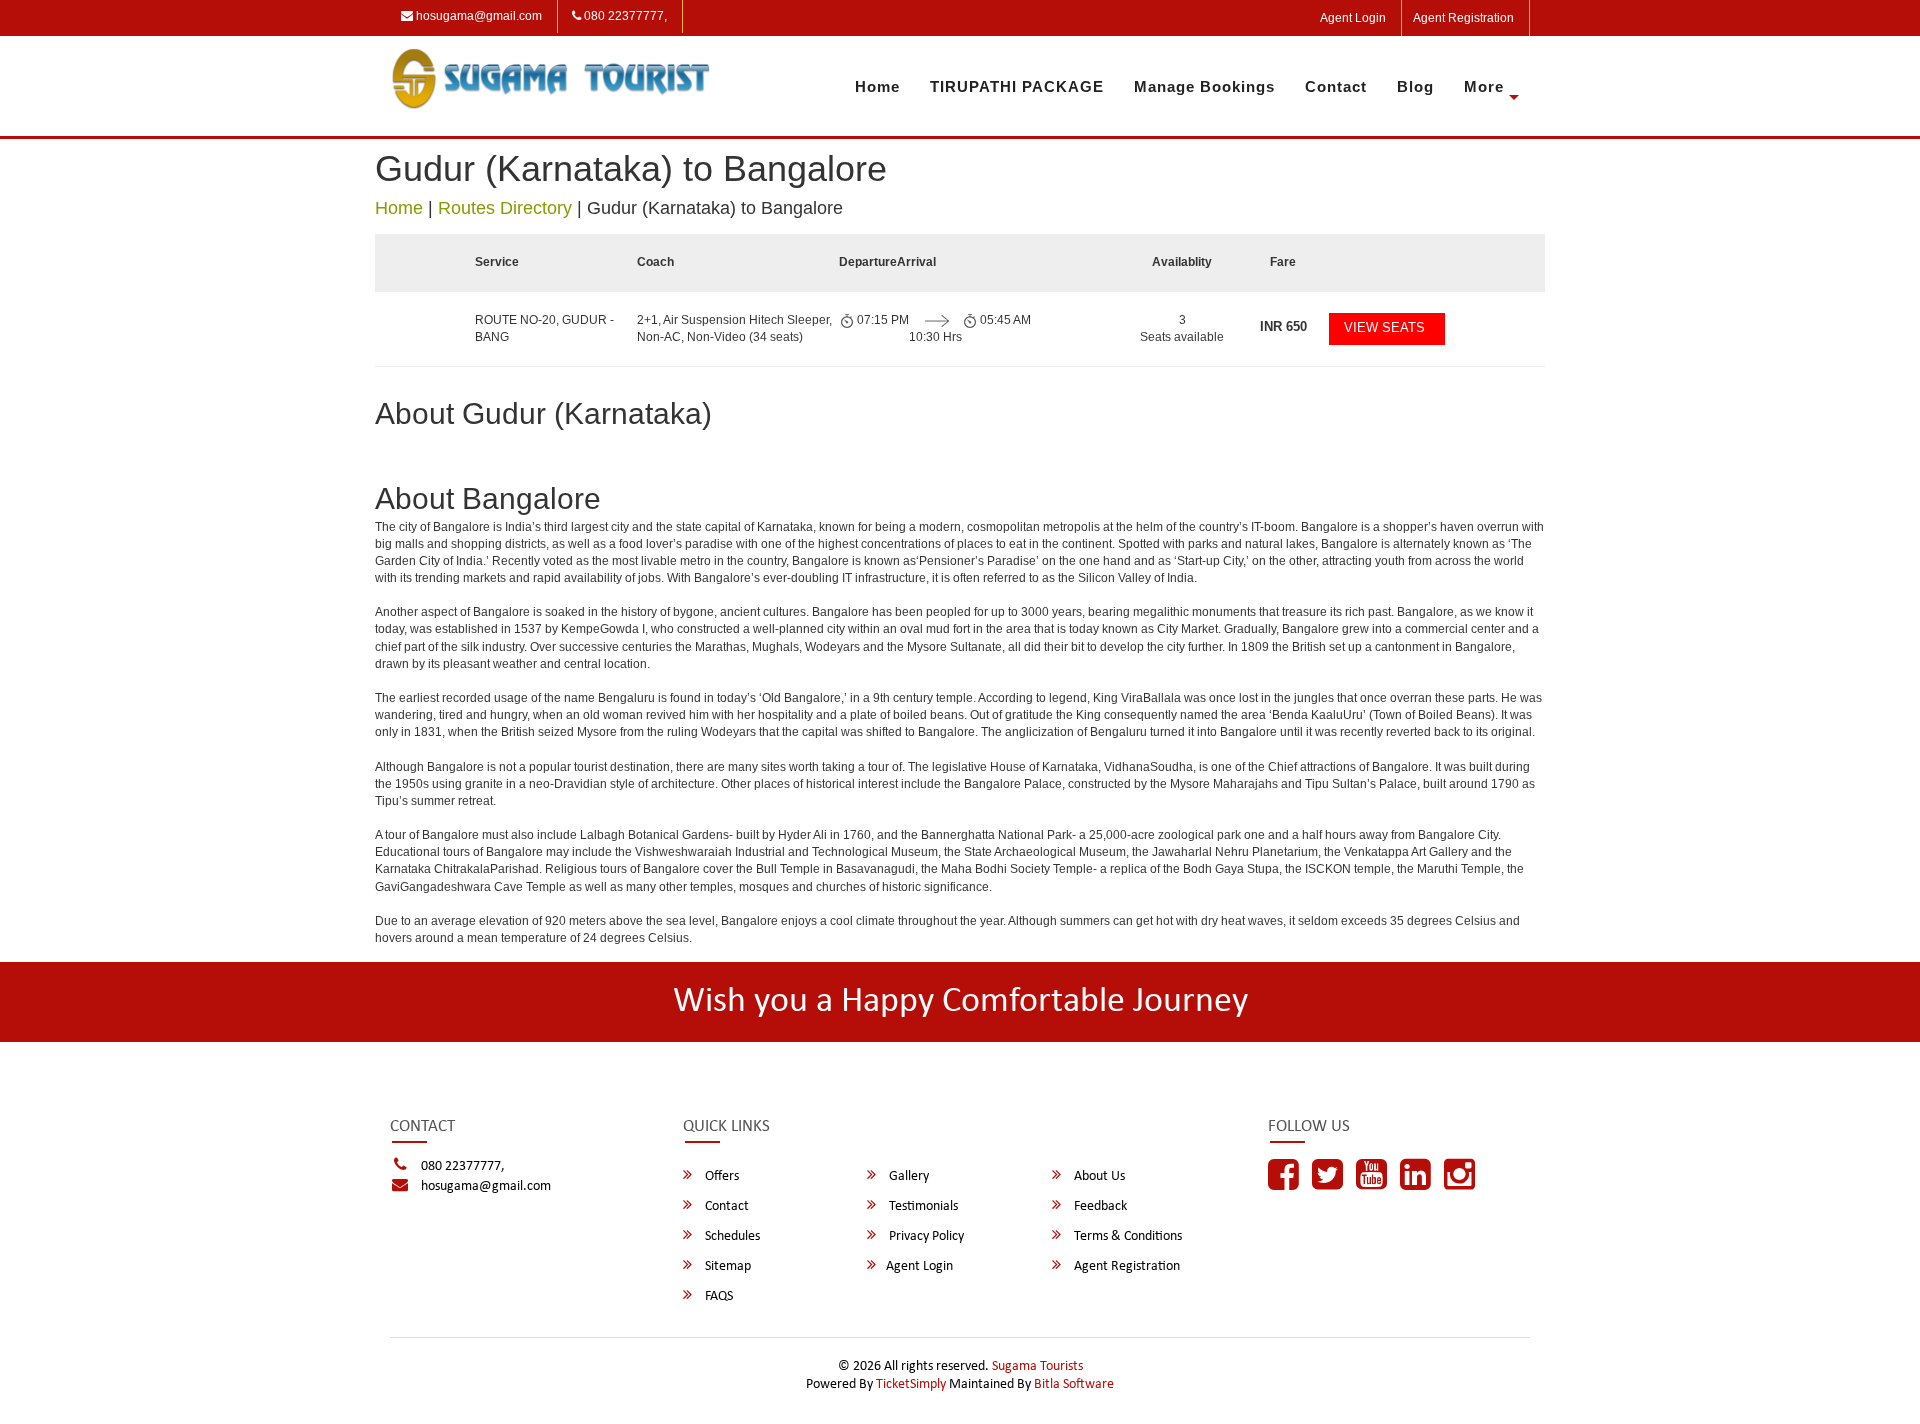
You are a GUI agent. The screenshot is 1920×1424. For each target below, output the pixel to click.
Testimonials (922, 1206)
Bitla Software (1074, 1384)
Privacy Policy (925, 1236)
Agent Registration (1463, 18)
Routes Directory (505, 208)
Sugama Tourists (1037, 1366)
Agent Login (1353, 18)
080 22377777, (624, 16)
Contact (1336, 86)
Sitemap (726, 1266)
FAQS (717, 1296)
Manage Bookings (1204, 86)
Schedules (731, 1236)
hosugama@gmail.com (477, 16)
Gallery (907, 1176)
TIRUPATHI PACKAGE (1017, 86)
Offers (720, 1176)
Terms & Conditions (1126, 1236)
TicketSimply (911, 1384)
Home (877, 86)
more (1484, 86)
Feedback (1099, 1206)
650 (1283, 326)
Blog (1415, 86)
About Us (1098, 1176)
